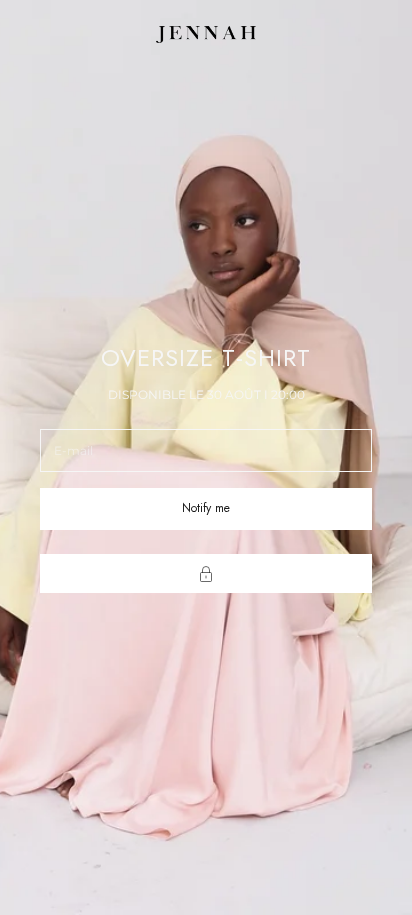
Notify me (206, 508)
